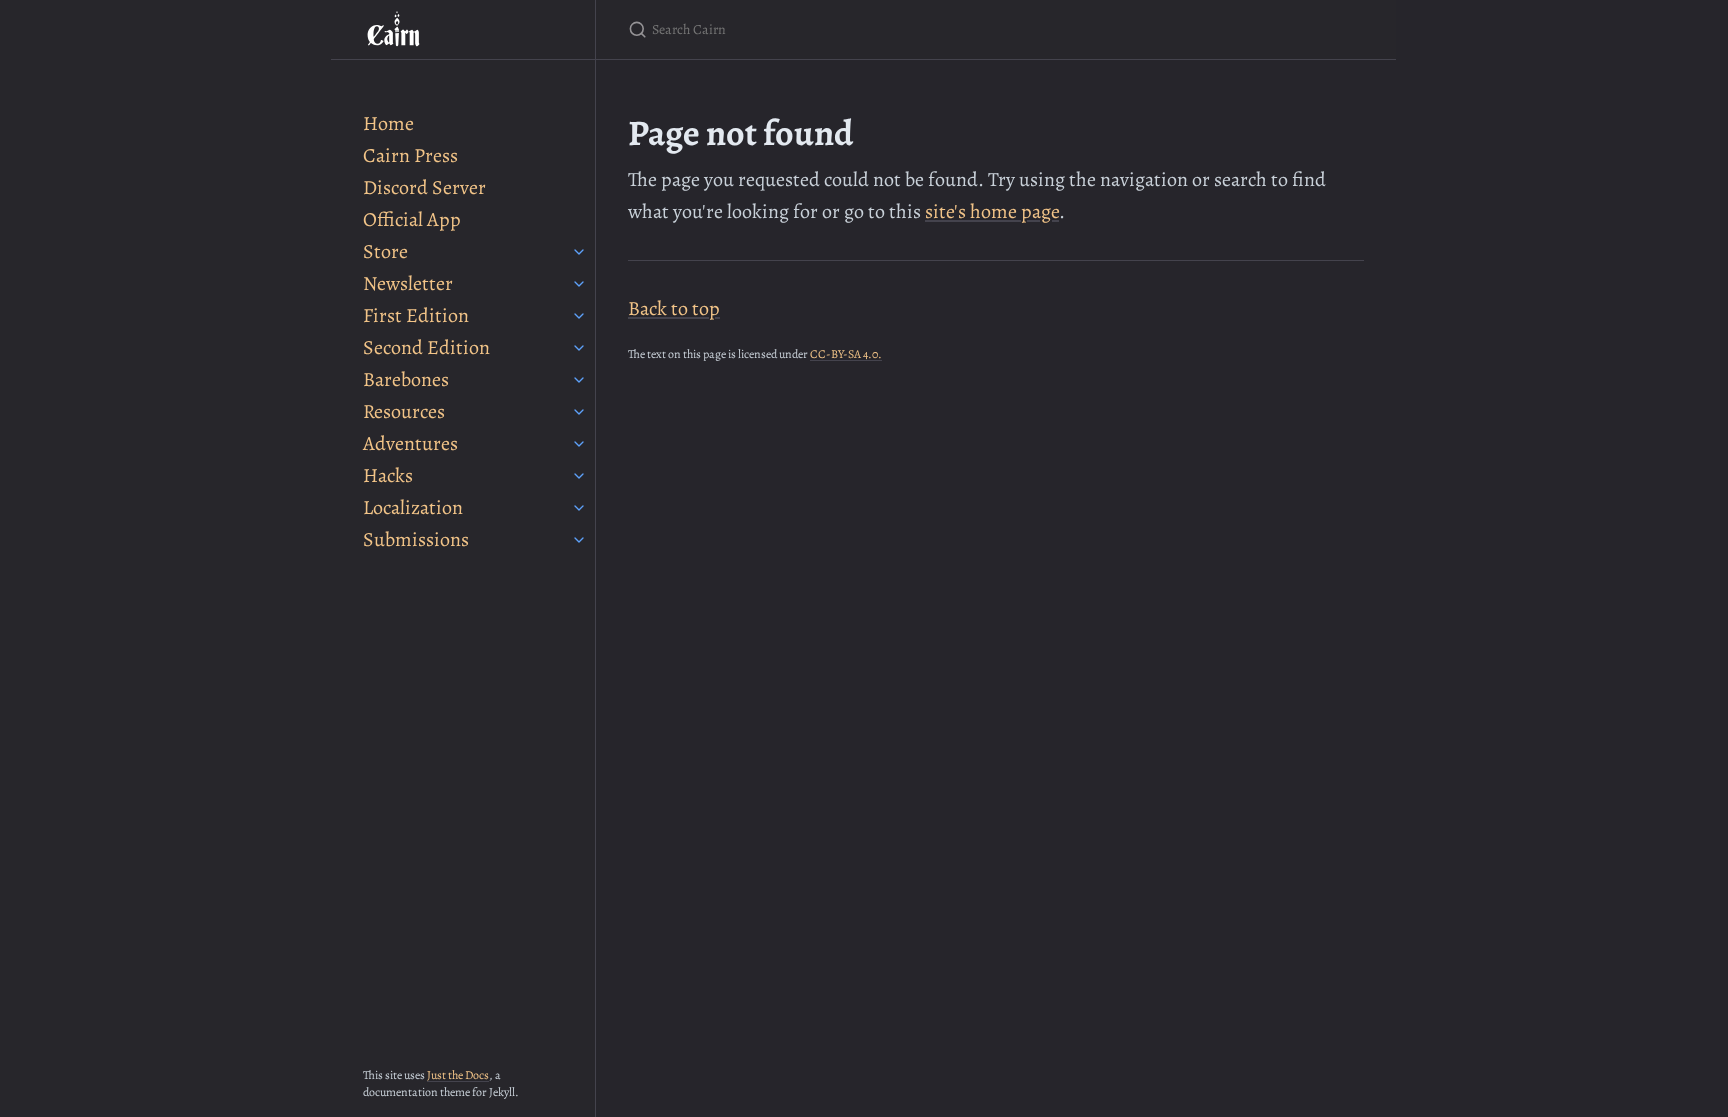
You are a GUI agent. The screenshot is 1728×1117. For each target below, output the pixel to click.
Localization (413, 507)
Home (388, 123)
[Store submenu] (579, 252)
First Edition (416, 315)
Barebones (406, 379)
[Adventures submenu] (579, 444)
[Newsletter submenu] (579, 284)
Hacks (388, 475)
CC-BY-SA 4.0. (846, 354)
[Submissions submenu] (579, 540)
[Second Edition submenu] (579, 348)
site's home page (992, 211)
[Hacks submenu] (579, 476)
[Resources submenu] (579, 412)
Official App (412, 219)
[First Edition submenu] (579, 316)
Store (385, 251)
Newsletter (408, 283)
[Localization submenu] (579, 508)
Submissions (416, 539)
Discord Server (424, 187)
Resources (404, 411)
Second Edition (426, 347)
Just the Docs (458, 1075)
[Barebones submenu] (579, 380)
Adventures (410, 443)
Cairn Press (410, 155)
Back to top (674, 308)
